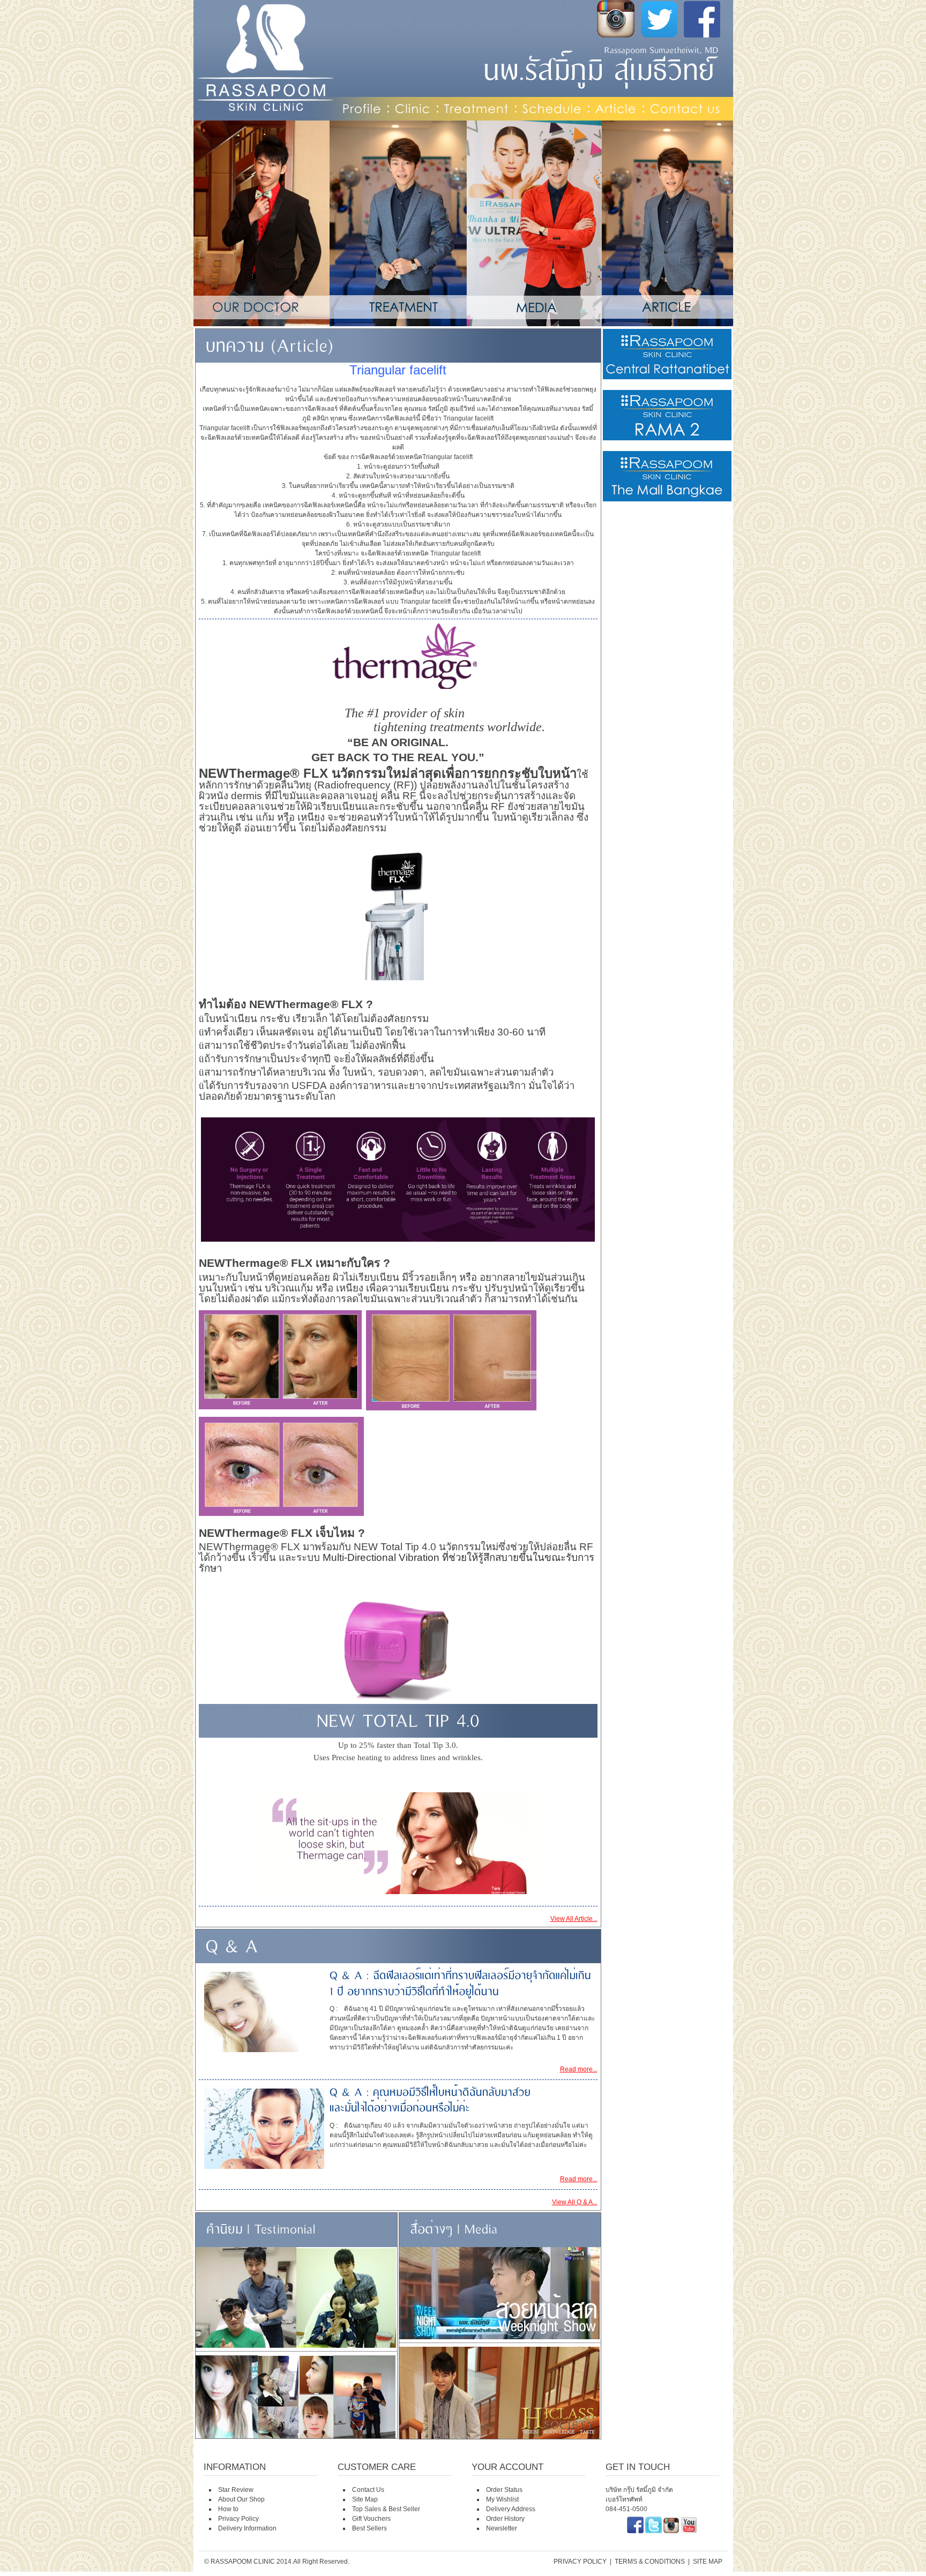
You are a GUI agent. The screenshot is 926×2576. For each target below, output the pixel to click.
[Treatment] (477, 108)
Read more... (579, 2069)
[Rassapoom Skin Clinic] (635, 2531)
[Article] (616, 108)
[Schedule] (552, 108)
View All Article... (574, 1919)
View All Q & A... (575, 2202)
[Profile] (362, 108)
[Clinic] (413, 108)
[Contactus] (685, 108)
